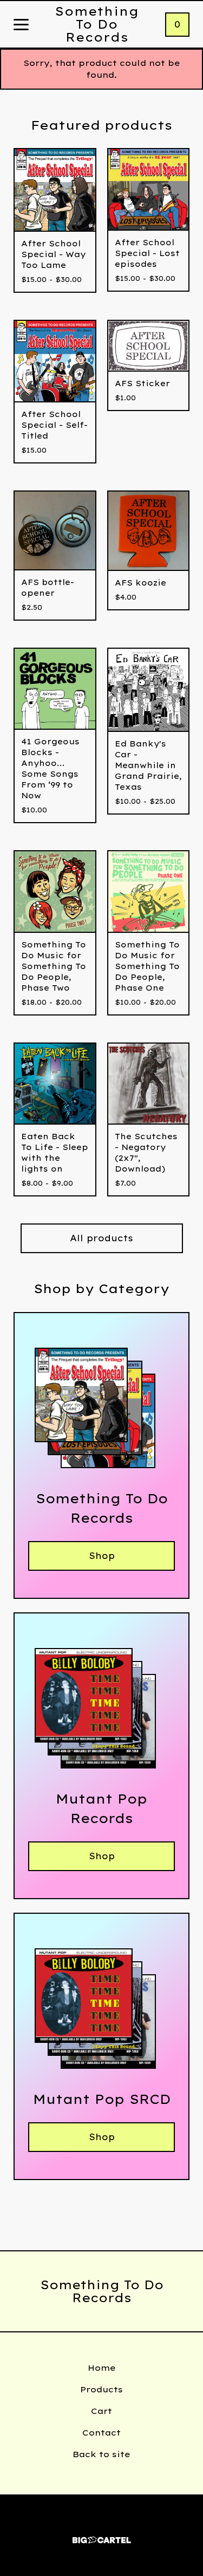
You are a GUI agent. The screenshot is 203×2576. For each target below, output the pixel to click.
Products (101, 2389)
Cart (101, 2411)
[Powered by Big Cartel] (102, 2535)
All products (101, 1238)
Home (102, 2368)
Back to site (101, 2454)
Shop (102, 1556)
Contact (101, 2433)
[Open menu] (21, 25)
